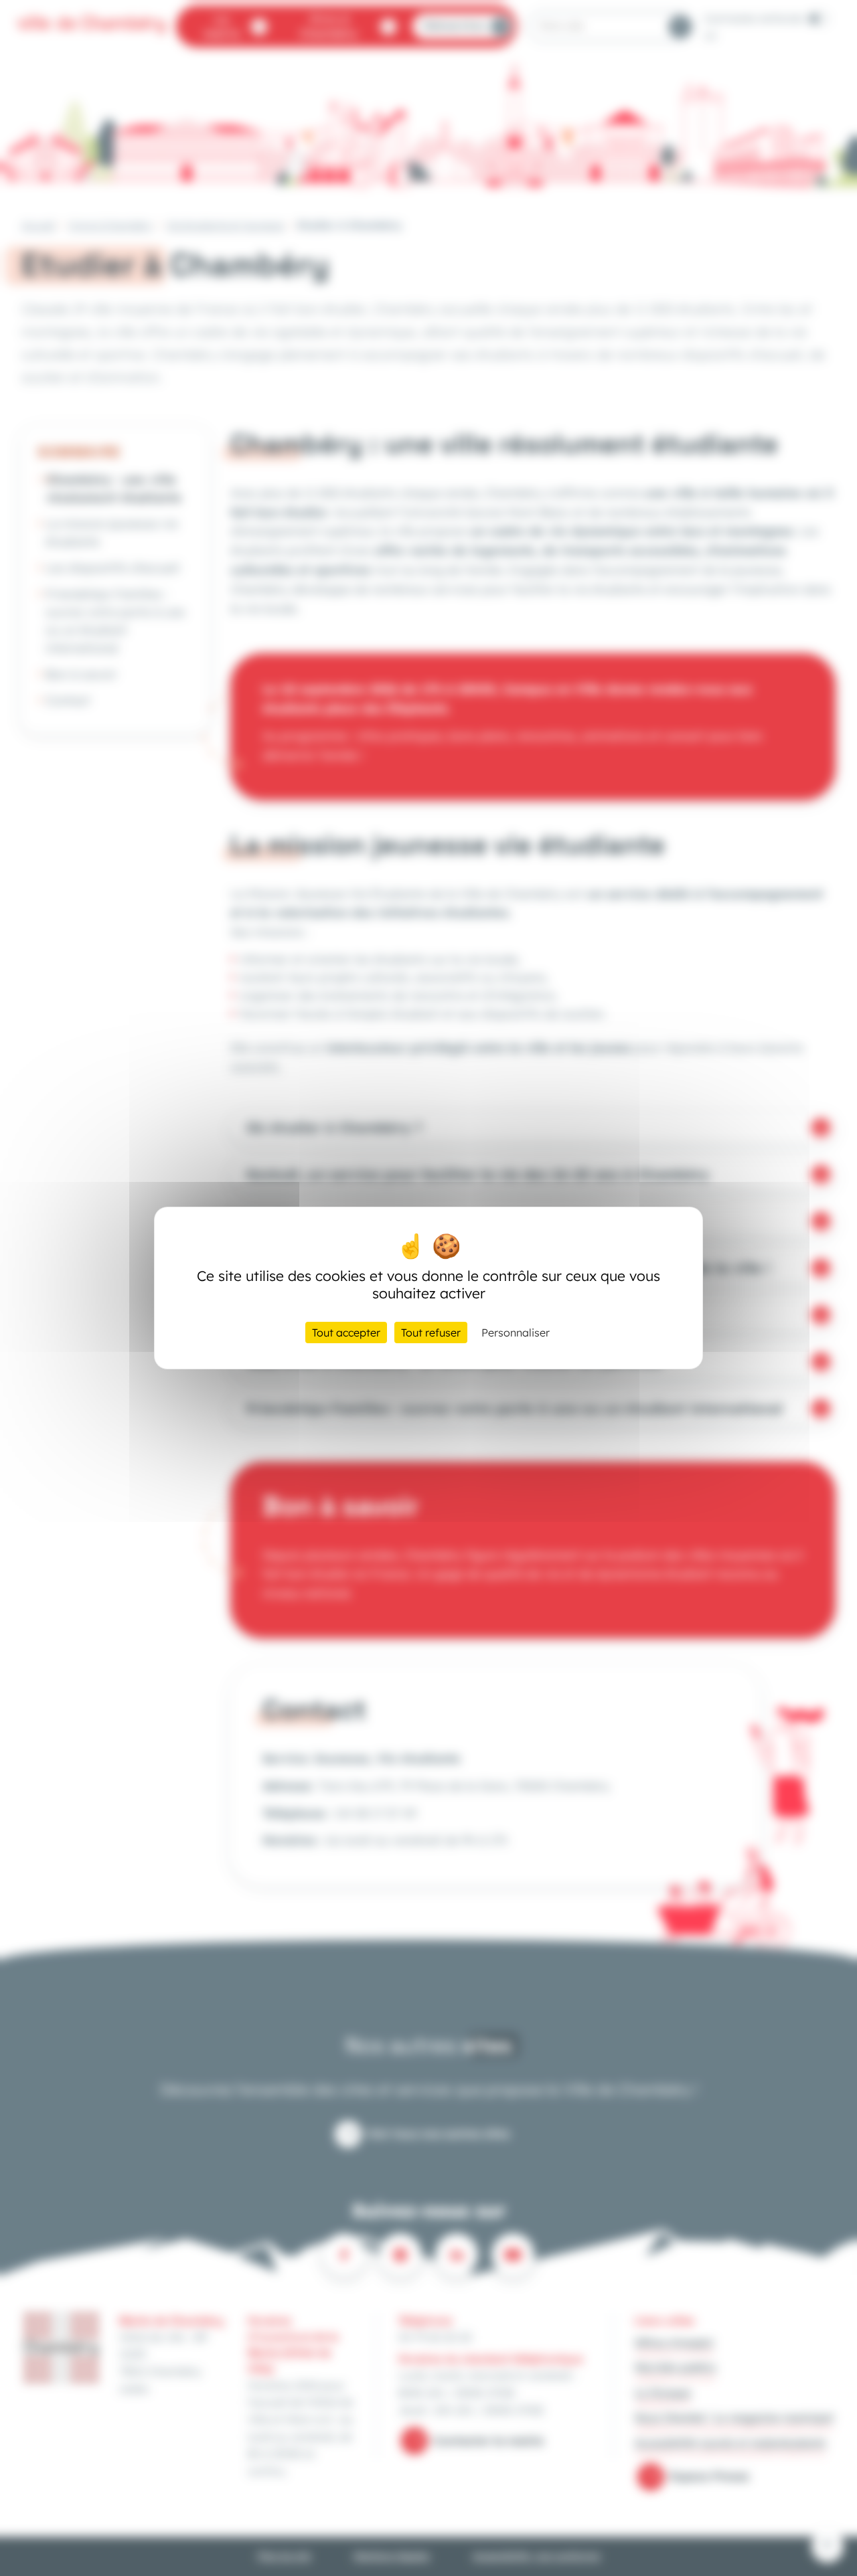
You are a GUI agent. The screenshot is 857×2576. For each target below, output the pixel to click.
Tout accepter (346, 1333)
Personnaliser (516, 1333)
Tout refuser (431, 1333)
